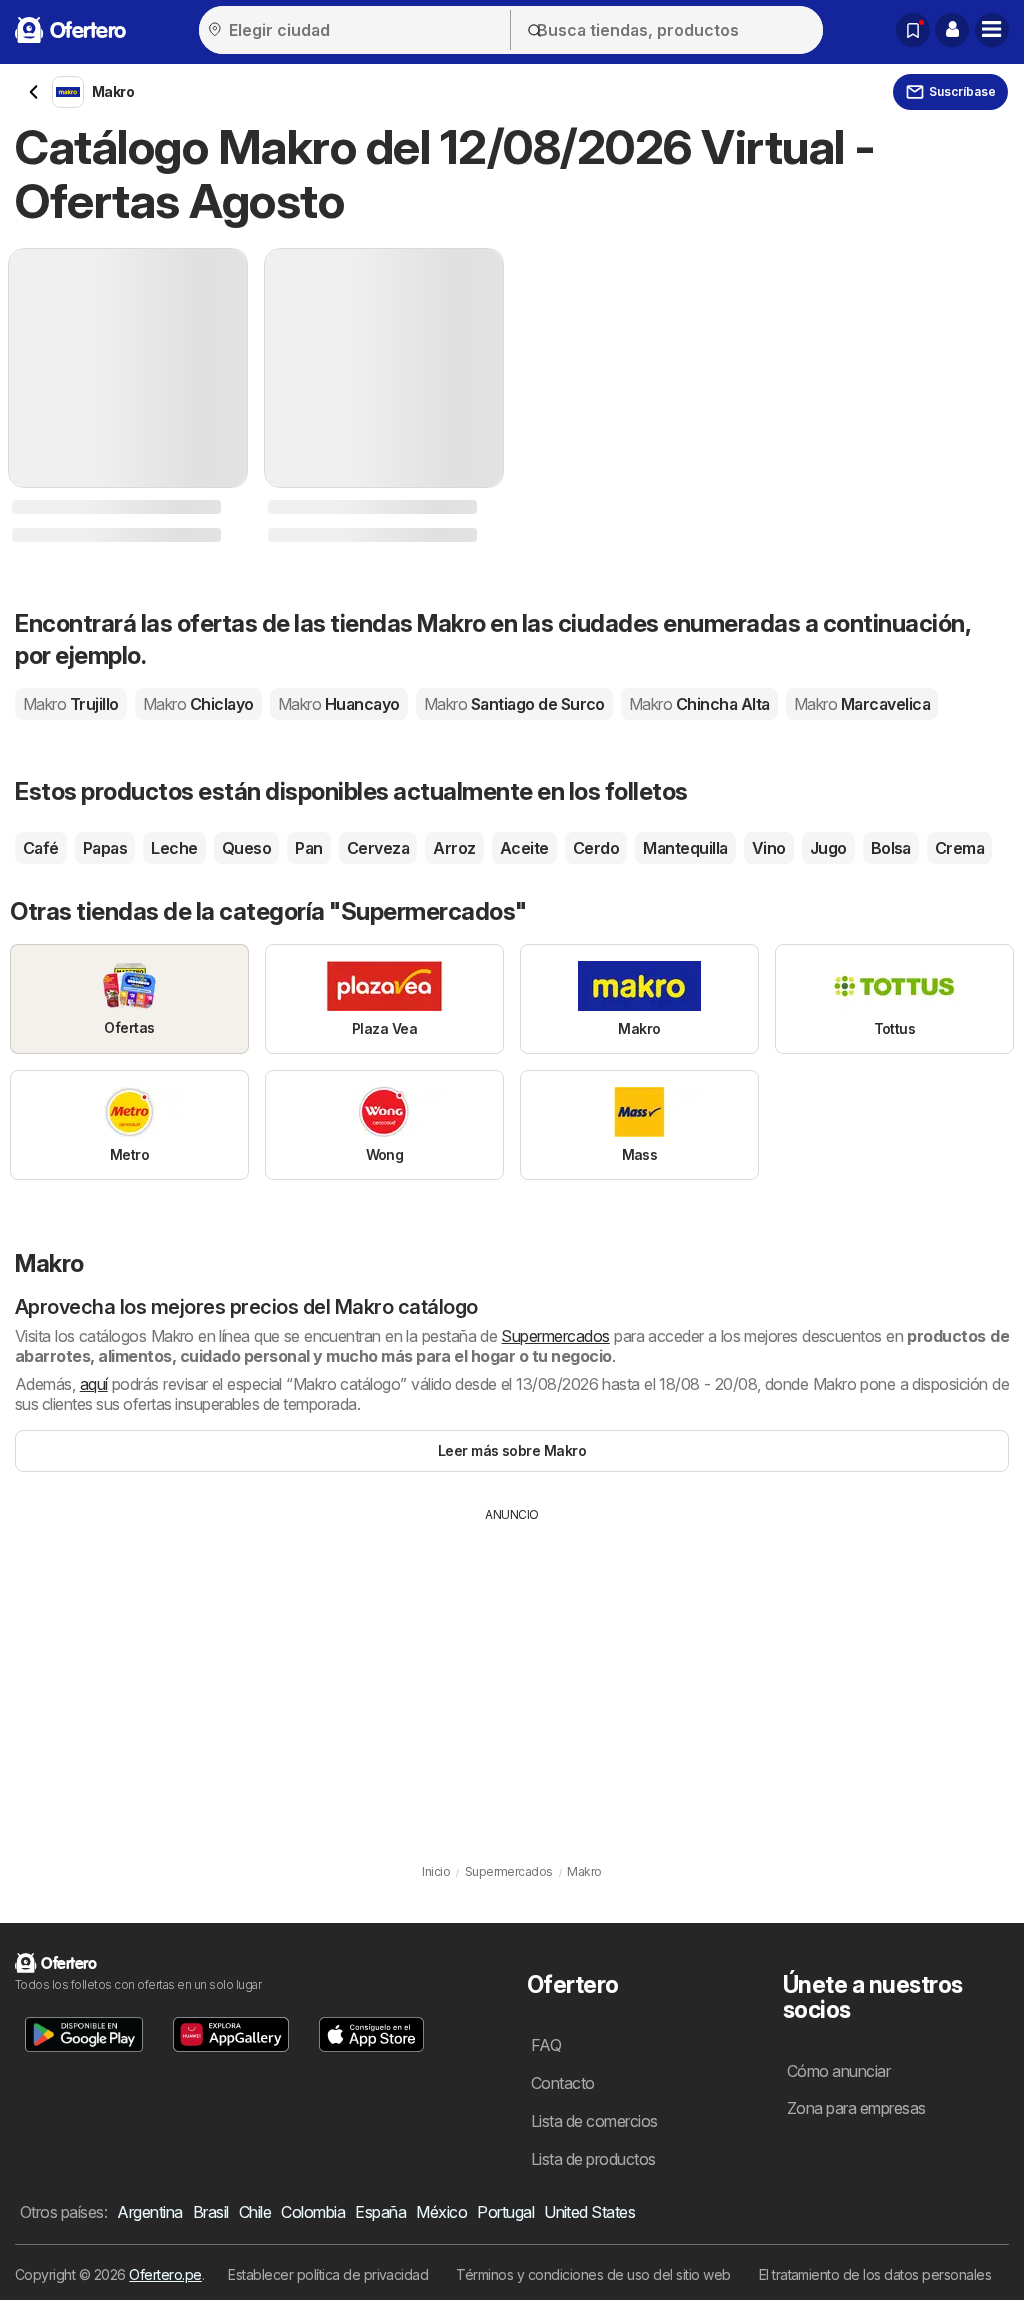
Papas (105, 848)
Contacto (563, 2083)
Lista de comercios (594, 2121)
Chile (255, 2212)
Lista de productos (593, 2159)
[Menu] (992, 30)
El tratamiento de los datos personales (875, 2274)
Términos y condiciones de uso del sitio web (593, 2274)
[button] (952, 30)
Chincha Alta (699, 704)
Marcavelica (862, 704)
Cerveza (378, 848)
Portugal (505, 2212)
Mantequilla (685, 848)
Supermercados (555, 1336)
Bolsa (891, 848)
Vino (769, 848)
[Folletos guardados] (913, 30)
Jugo (828, 848)
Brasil (211, 2212)
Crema (959, 848)
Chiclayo (198, 704)
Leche (174, 848)
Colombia (313, 2212)
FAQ (546, 2045)
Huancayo (339, 704)
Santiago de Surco (514, 704)
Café (41, 848)
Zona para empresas (856, 2108)
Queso (246, 848)
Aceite (524, 848)
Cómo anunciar (838, 2071)
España (380, 2212)
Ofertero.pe (165, 2274)
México (441, 2212)
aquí (94, 1384)
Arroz (454, 848)
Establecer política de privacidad (328, 2274)
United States (589, 2212)
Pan (308, 848)
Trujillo (71, 704)
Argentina (149, 2212)
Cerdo (596, 848)
